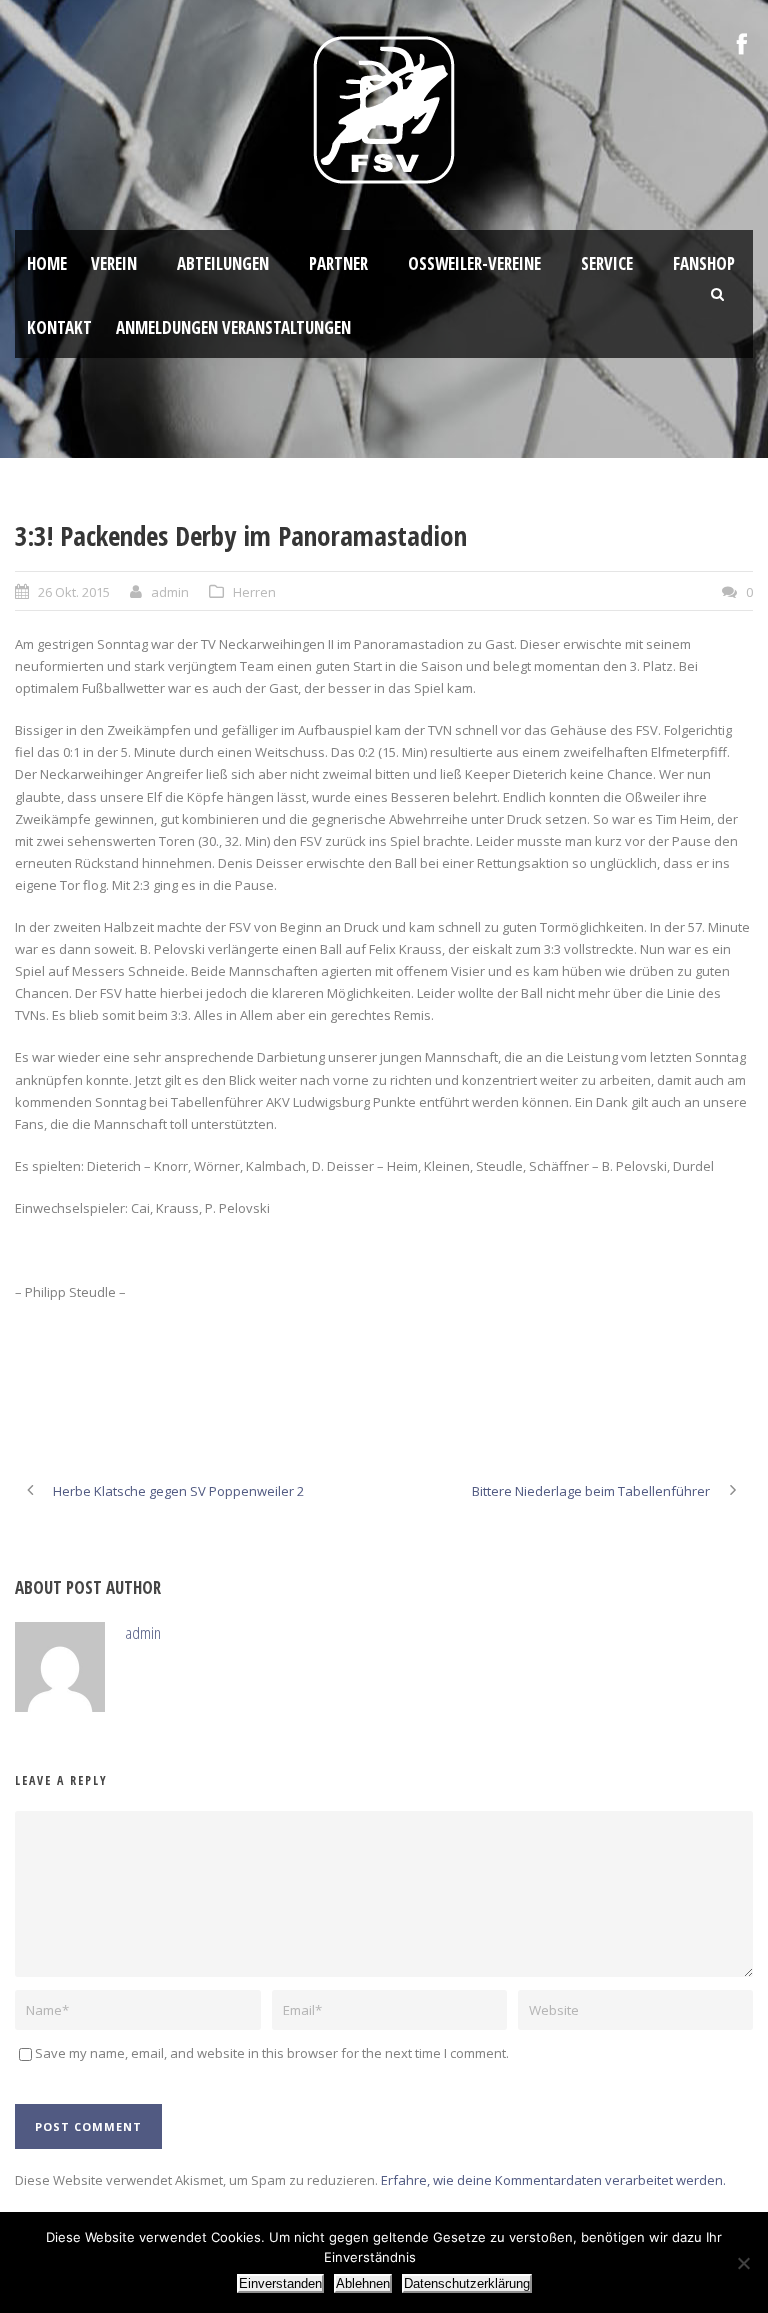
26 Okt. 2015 (74, 592)
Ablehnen (363, 2283)
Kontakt (59, 327)
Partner (338, 263)
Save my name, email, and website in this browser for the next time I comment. (272, 2053)
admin (170, 592)
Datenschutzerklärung (467, 2283)
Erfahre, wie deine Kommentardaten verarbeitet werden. (553, 2180)
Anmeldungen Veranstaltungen (233, 327)
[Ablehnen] (743, 2263)
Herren (254, 592)
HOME (47, 263)
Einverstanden (280, 2283)
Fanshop (704, 263)
